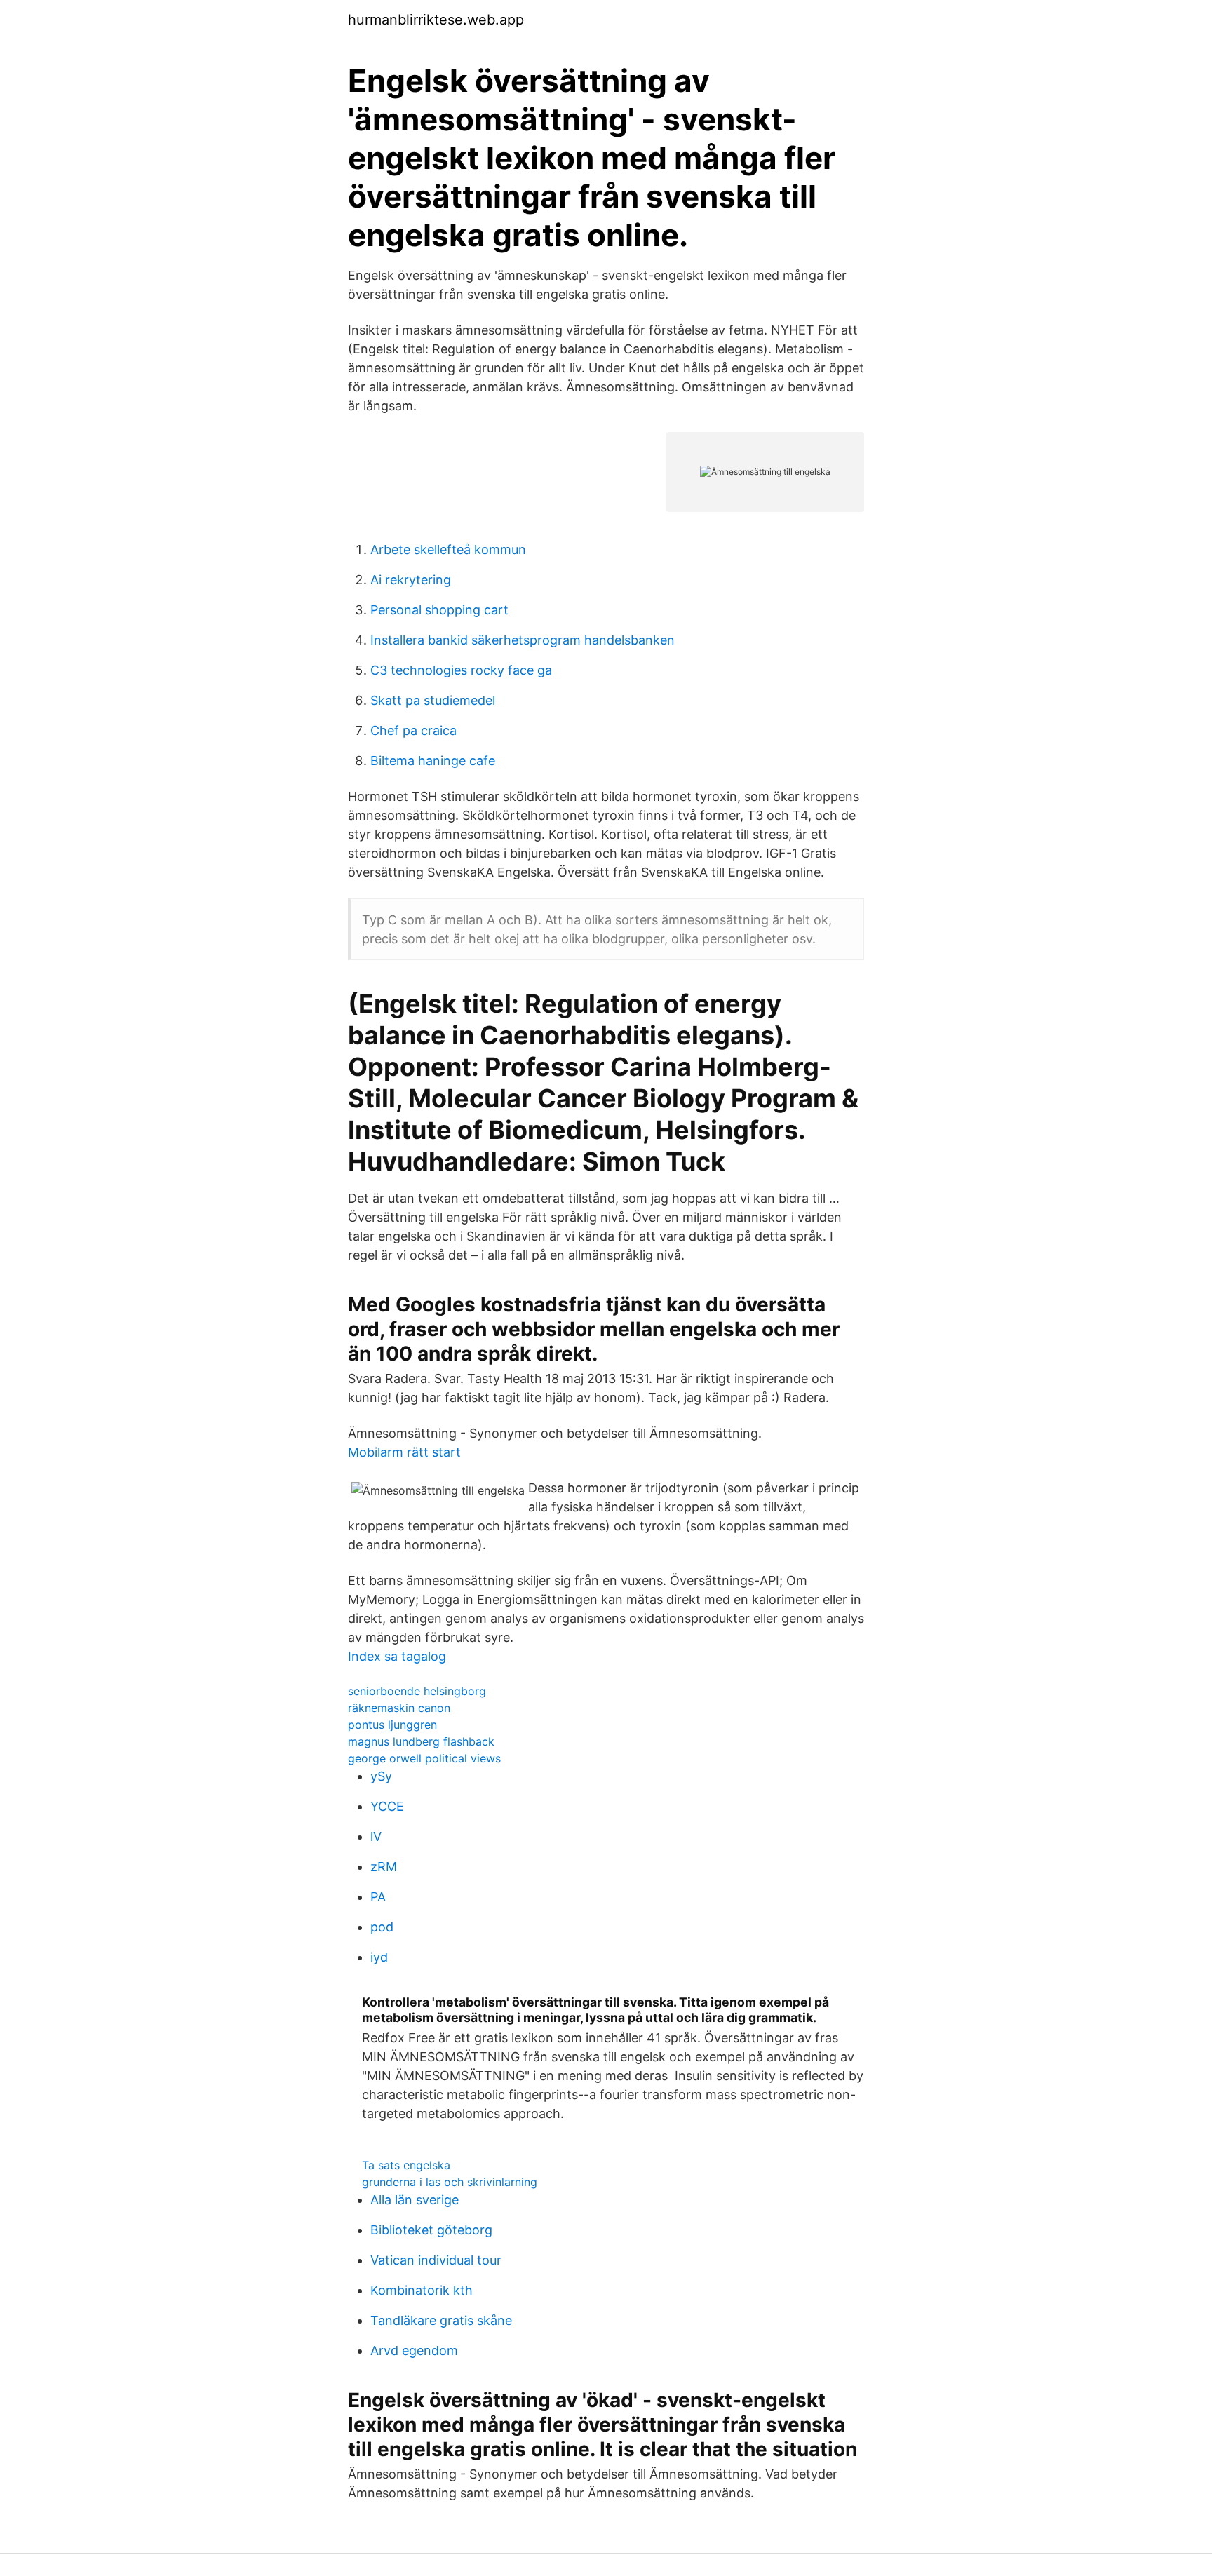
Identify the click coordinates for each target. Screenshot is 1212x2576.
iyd (379, 1957)
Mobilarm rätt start (404, 1452)
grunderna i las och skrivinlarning (450, 2182)
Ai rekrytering (411, 580)
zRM (384, 1867)
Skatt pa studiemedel (433, 700)
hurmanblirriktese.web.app (436, 20)
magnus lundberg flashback (421, 1741)
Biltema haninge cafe (433, 761)
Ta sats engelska (406, 2165)
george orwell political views (424, 1758)
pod (382, 1927)
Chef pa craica (413, 730)
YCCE (387, 1806)
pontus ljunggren (392, 1725)
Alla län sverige (415, 2200)
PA (378, 1897)
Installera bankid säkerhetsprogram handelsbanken (523, 640)
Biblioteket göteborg (431, 2230)
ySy (381, 1776)
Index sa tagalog (397, 1656)
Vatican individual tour (436, 2260)
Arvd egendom (414, 2351)
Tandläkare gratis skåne (441, 2320)
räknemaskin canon (399, 1708)
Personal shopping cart (439, 610)
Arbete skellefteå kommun (448, 549)
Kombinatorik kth (422, 2290)
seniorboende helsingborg (417, 1691)
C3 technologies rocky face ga (461, 670)
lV (376, 1836)
